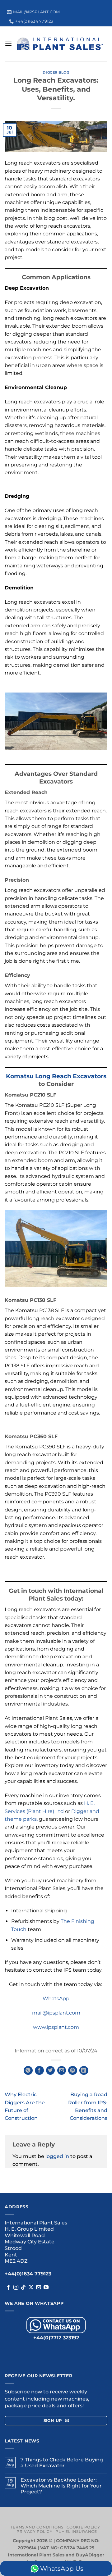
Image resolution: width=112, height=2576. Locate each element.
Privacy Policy (34, 2531)
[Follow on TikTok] (23, 2288)
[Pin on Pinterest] (73, 2071)
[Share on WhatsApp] (28, 2071)
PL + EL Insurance (76, 2531)
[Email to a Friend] (62, 2071)
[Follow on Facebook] (8, 2288)
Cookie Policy (83, 2527)
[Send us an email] (39, 2288)
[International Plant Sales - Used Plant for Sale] (60, 44)
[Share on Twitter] (51, 2071)
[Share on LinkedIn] (84, 2071)
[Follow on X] (31, 2288)
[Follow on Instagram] (16, 2288)
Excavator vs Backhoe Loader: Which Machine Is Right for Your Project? (61, 2486)
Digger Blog (56, 72)
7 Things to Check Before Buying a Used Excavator (62, 2463)
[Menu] (8, 44)
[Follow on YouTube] (46, 2288)
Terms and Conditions (37, 2527)
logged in (57, 2156)
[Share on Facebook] (39, 2071)
